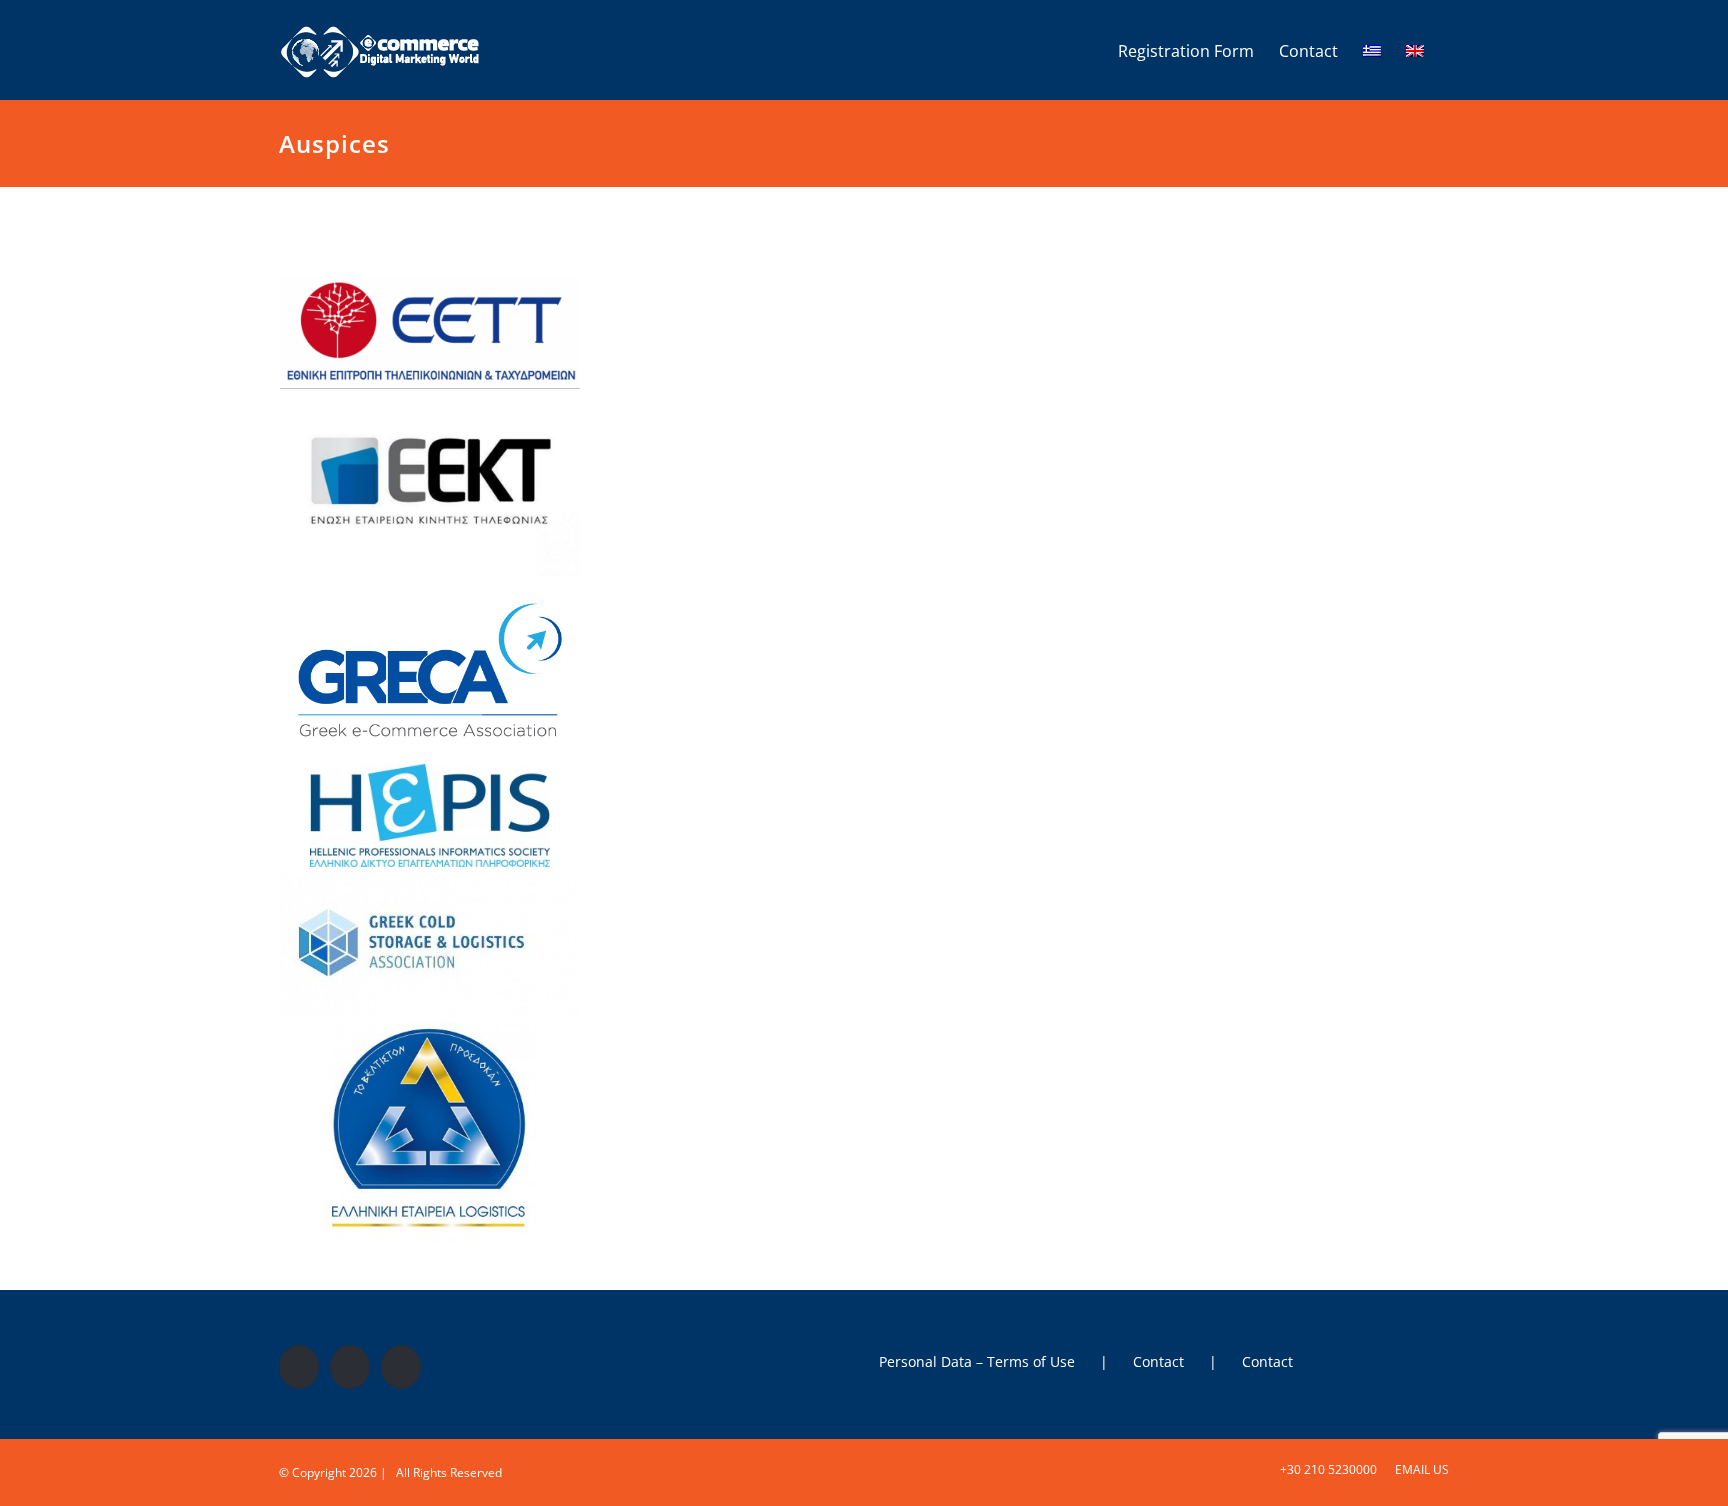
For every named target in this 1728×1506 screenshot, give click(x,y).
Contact (1158, 1361)
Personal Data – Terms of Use (977, 1361)
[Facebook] (299, 1367)
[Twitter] (350, 1367)
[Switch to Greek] (1372, 50)
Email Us (1419, 1469)
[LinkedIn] (401, 1367)
